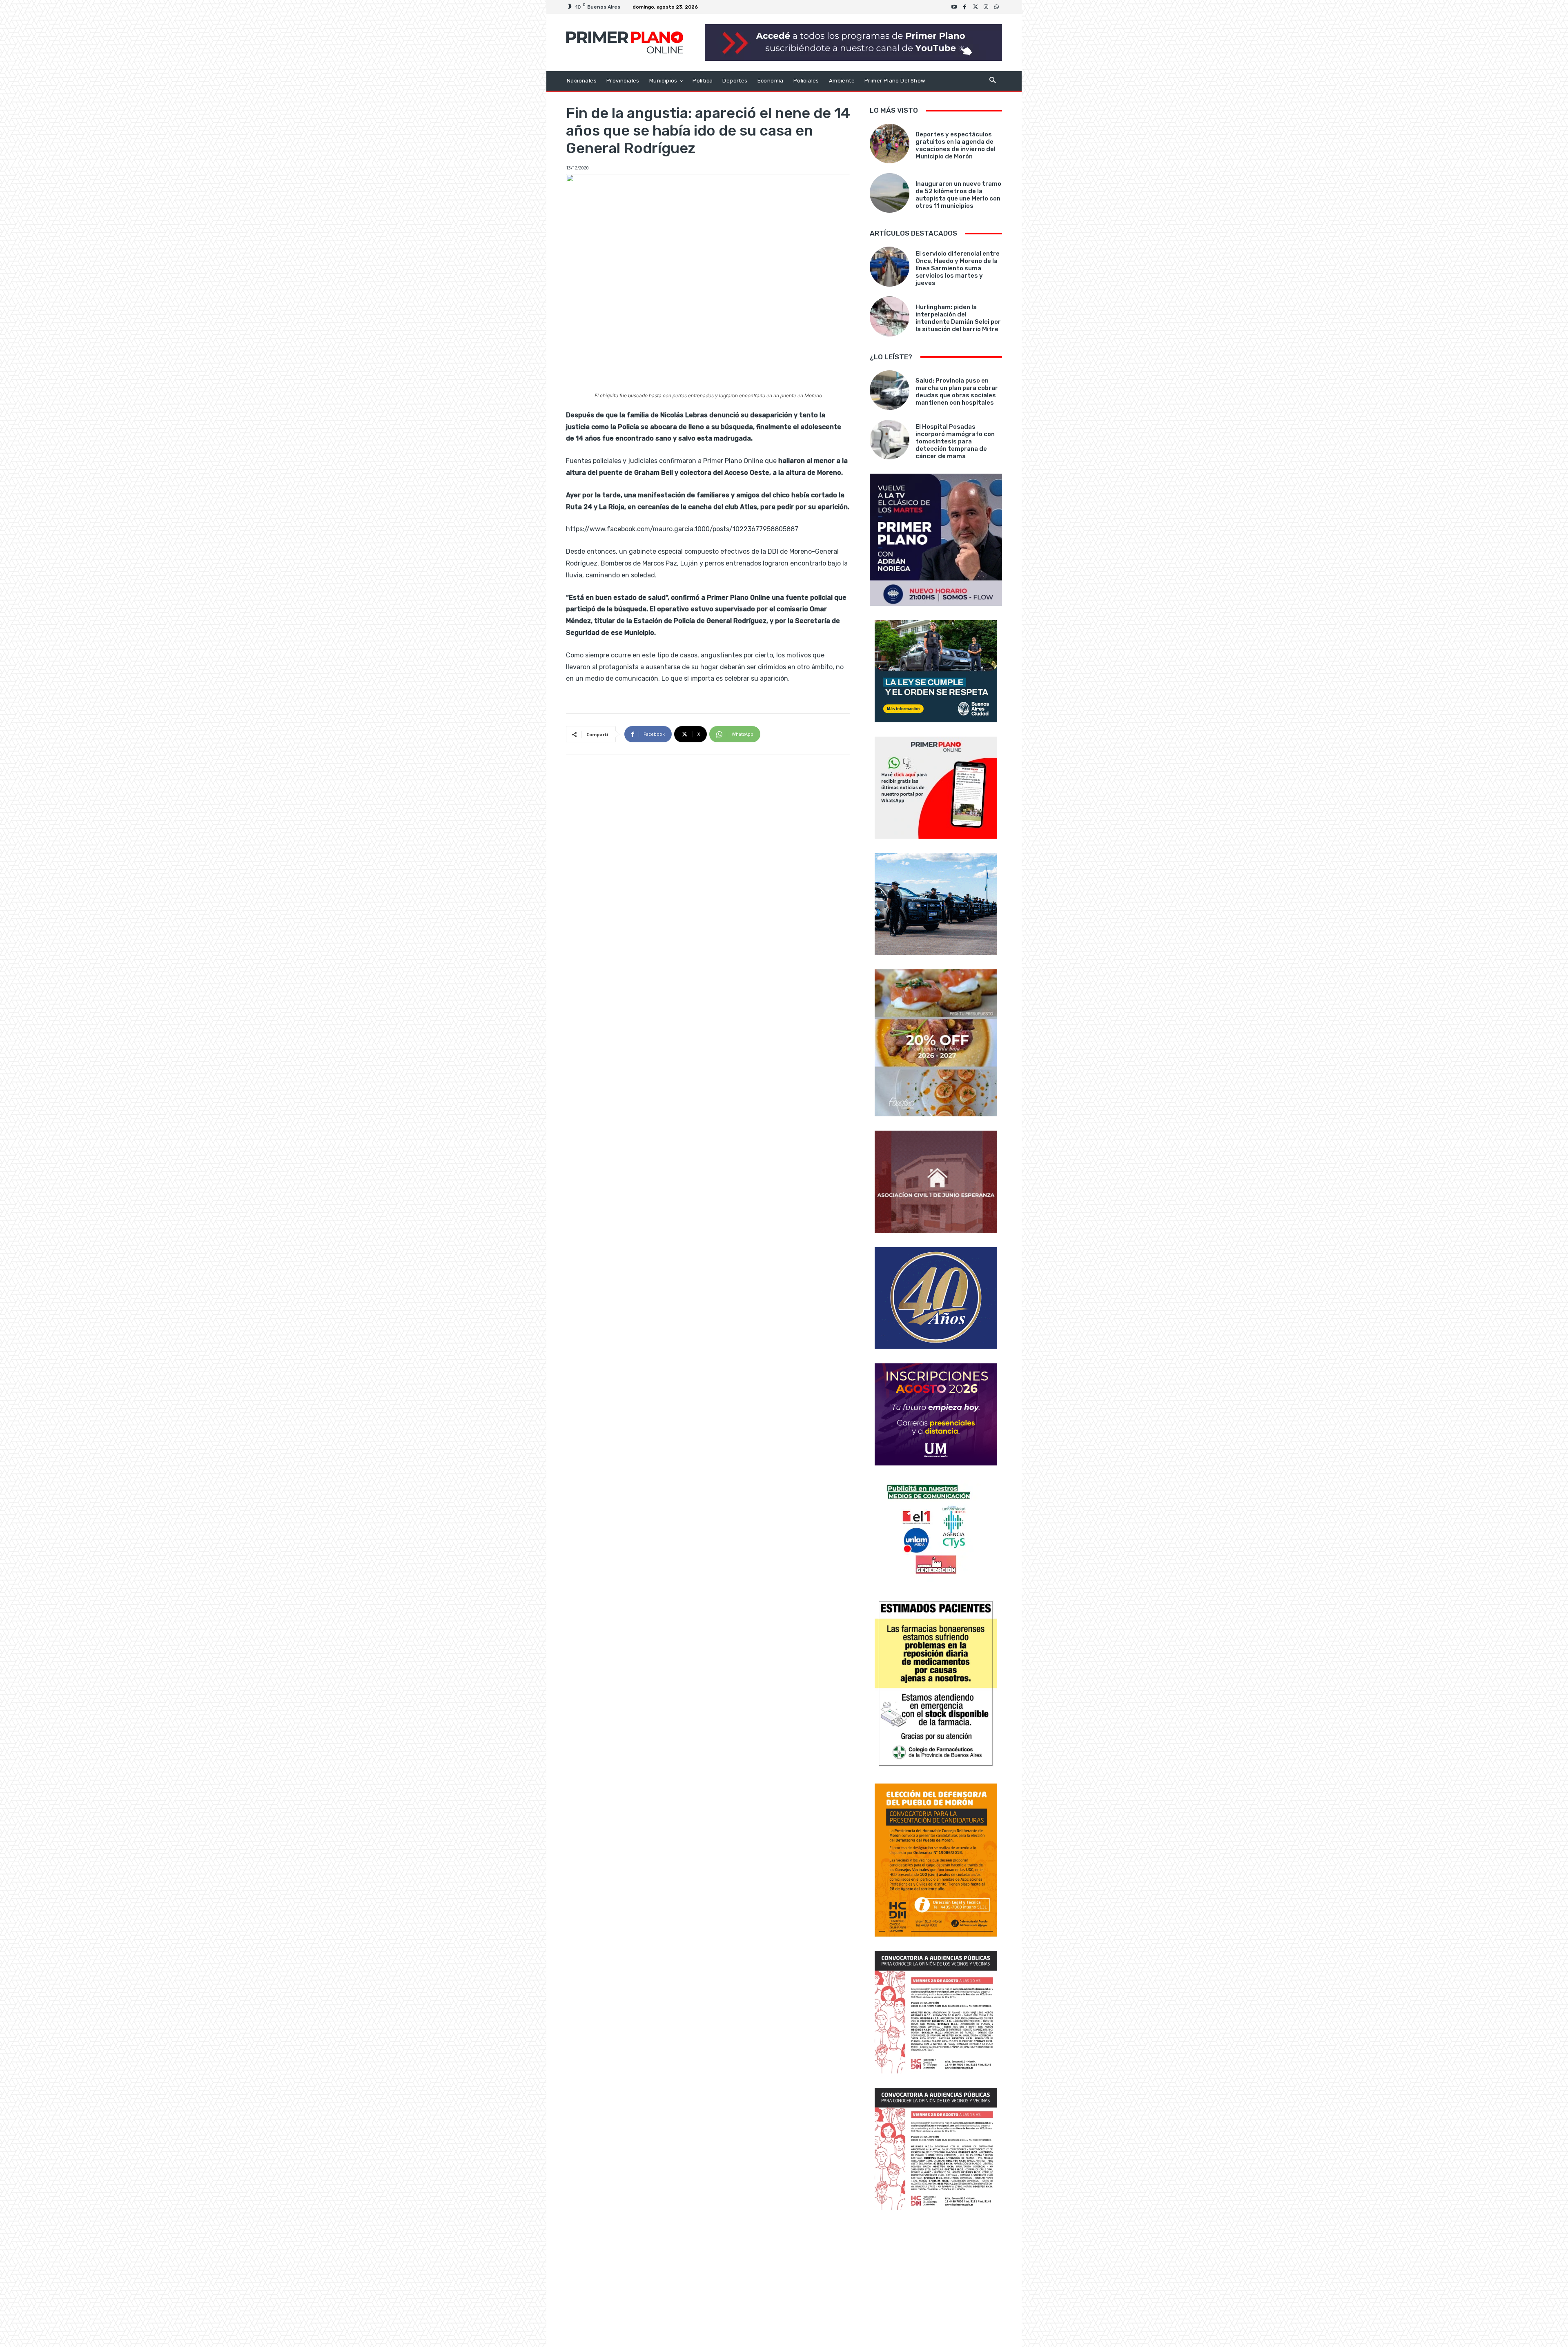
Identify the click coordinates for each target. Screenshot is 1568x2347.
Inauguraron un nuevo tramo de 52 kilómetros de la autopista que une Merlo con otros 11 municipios (958, 195)
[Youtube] (954, 7)
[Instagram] (986, 7)
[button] (992, 81)
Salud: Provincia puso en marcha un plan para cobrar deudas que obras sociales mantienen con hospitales (957, 392)
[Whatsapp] (997, 7)
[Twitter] (976, 7)
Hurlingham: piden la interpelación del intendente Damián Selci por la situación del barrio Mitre (958, 318)
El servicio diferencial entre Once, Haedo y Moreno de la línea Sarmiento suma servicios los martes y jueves (958, 268)
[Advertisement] (936, 2280)
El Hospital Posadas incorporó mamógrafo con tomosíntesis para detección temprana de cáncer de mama (955, 441)
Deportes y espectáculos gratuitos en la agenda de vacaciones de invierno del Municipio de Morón (955, 145)
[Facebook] (965, 7)
